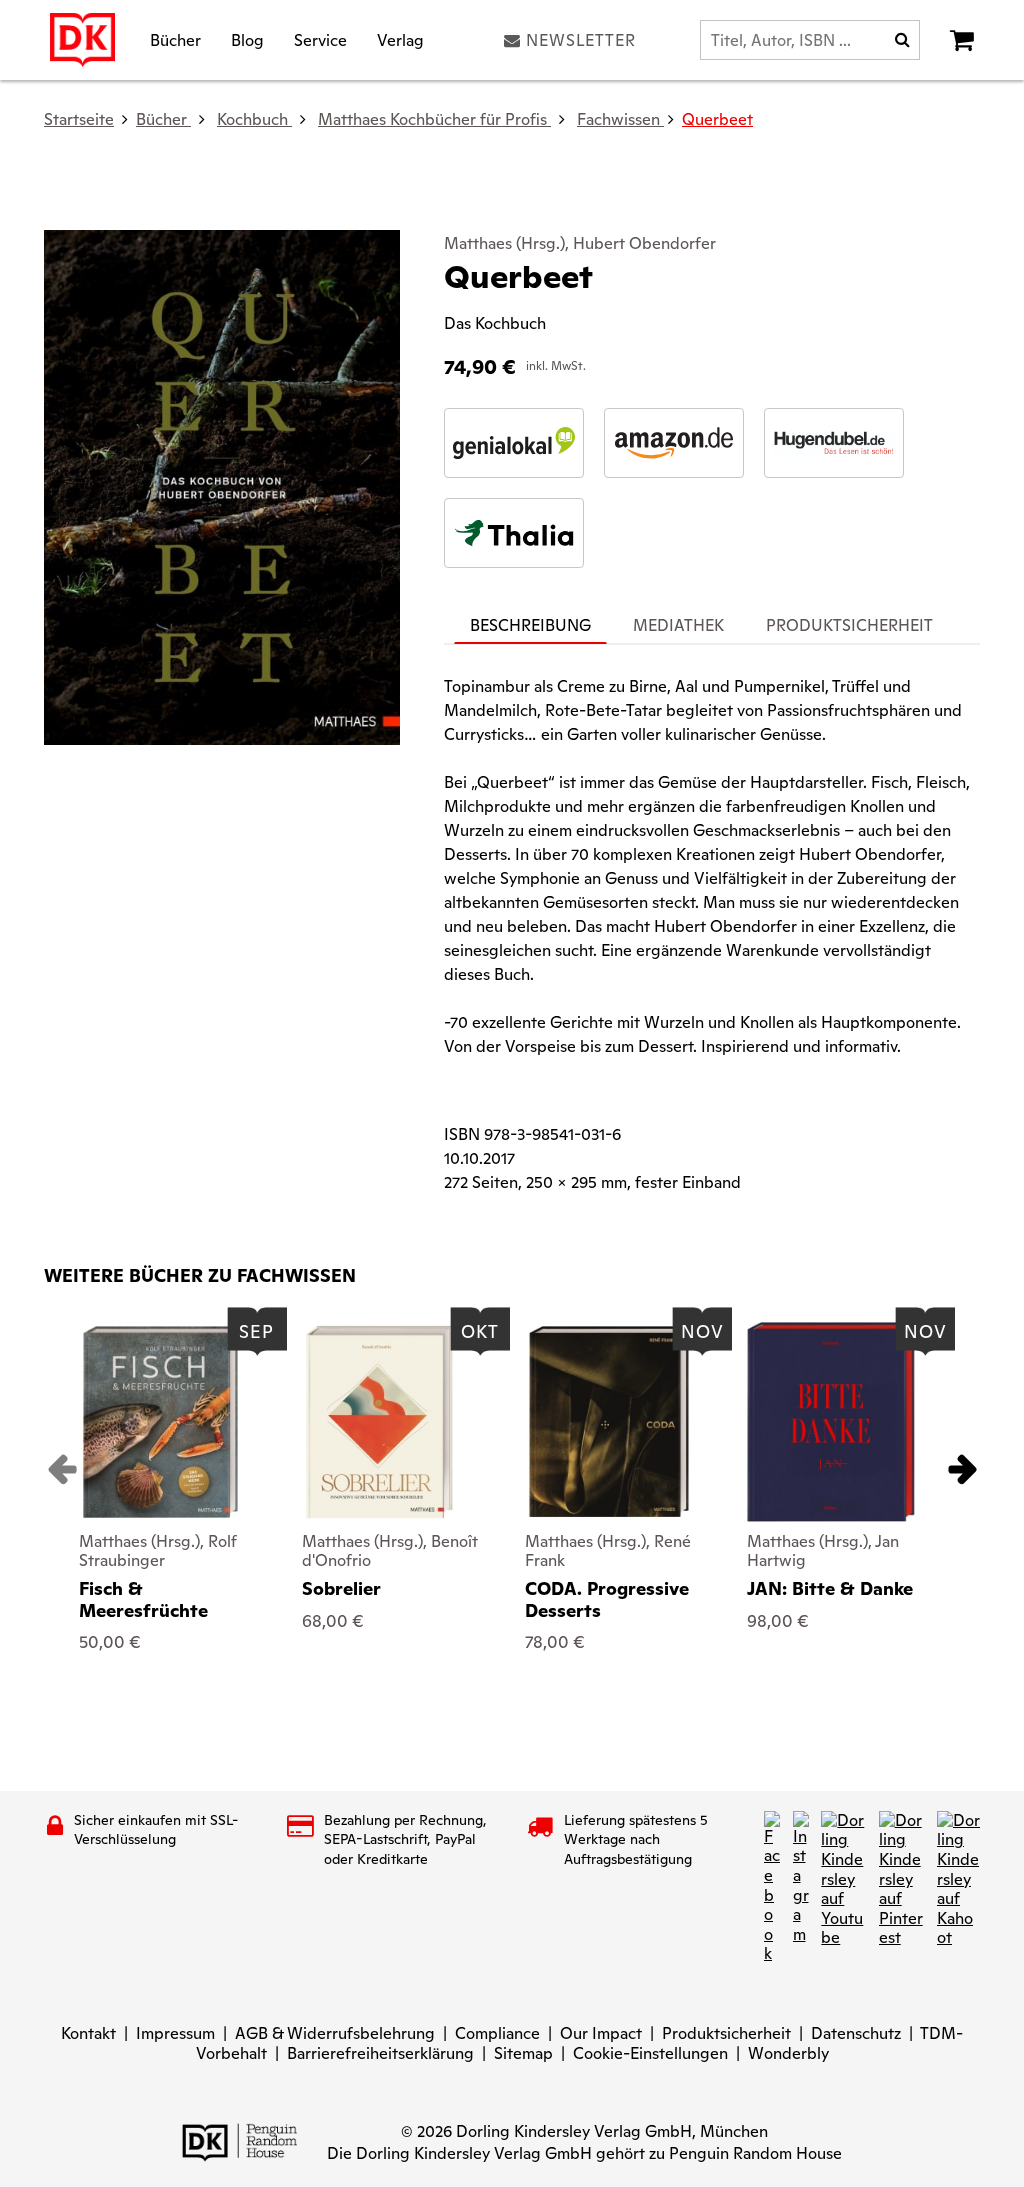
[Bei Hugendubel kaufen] (834, 443)
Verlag (400, 39)
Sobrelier (341, 1588)
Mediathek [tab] (678, 625)
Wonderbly (788, 2053)
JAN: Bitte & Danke (830, 1588)
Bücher (175, 39)
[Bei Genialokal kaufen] (514, 443)
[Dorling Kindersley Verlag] (82, 40)
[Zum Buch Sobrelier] (379, 1422)
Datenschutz (856, 2033)
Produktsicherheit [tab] (849, 625)
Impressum (175, 2033)
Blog (247, 39)
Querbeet (717, 119)
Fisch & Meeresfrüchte (143, 1599)
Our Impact (601, 2033)
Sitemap (523, 2053)
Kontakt (88, 2033)
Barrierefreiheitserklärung (380, 2053)
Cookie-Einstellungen (650, 2053)
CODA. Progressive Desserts (607, 1599)
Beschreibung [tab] (530, 625)
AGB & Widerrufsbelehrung (335, 2033)
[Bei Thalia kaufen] (514, 533)
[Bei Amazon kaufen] (674, 443)
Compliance (497, 2033)
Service (320, 39)
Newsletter (581, 40)
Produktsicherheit (726, 2033)
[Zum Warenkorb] (962, 40)
